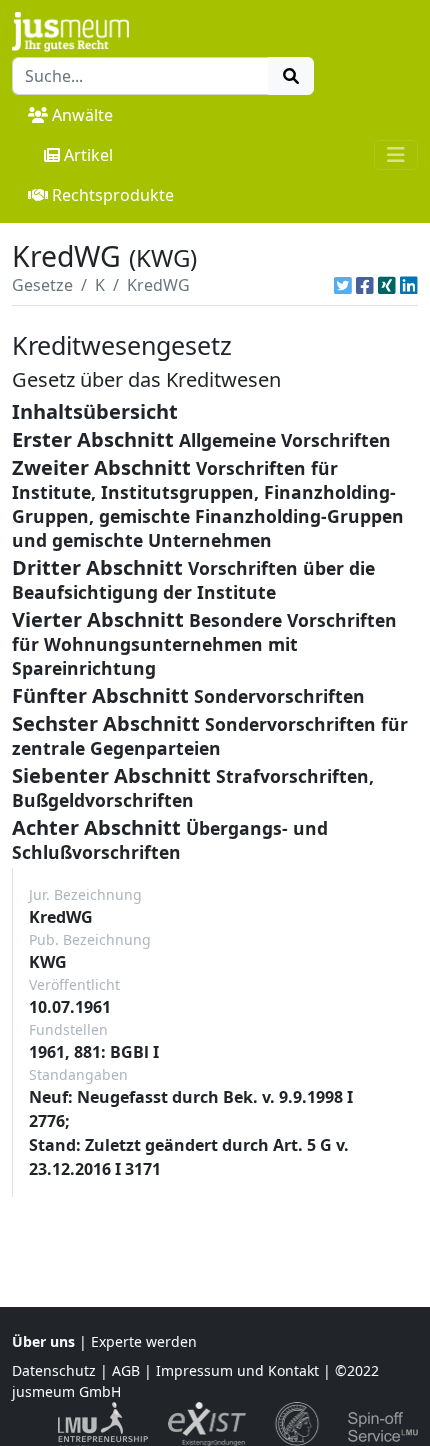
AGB (126, 1370)
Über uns (43, 1341)
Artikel (88, 155)
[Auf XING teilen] (387, 285)
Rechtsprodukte (113, 195)
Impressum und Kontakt (237, 1370)
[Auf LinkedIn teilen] (409, 285)
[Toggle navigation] (396, 155)
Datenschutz (54, 1370)
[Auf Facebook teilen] (365, 285)
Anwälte (82, 115)
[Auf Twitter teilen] (343, 285)
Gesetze (42, 285)
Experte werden (144, 1341)
